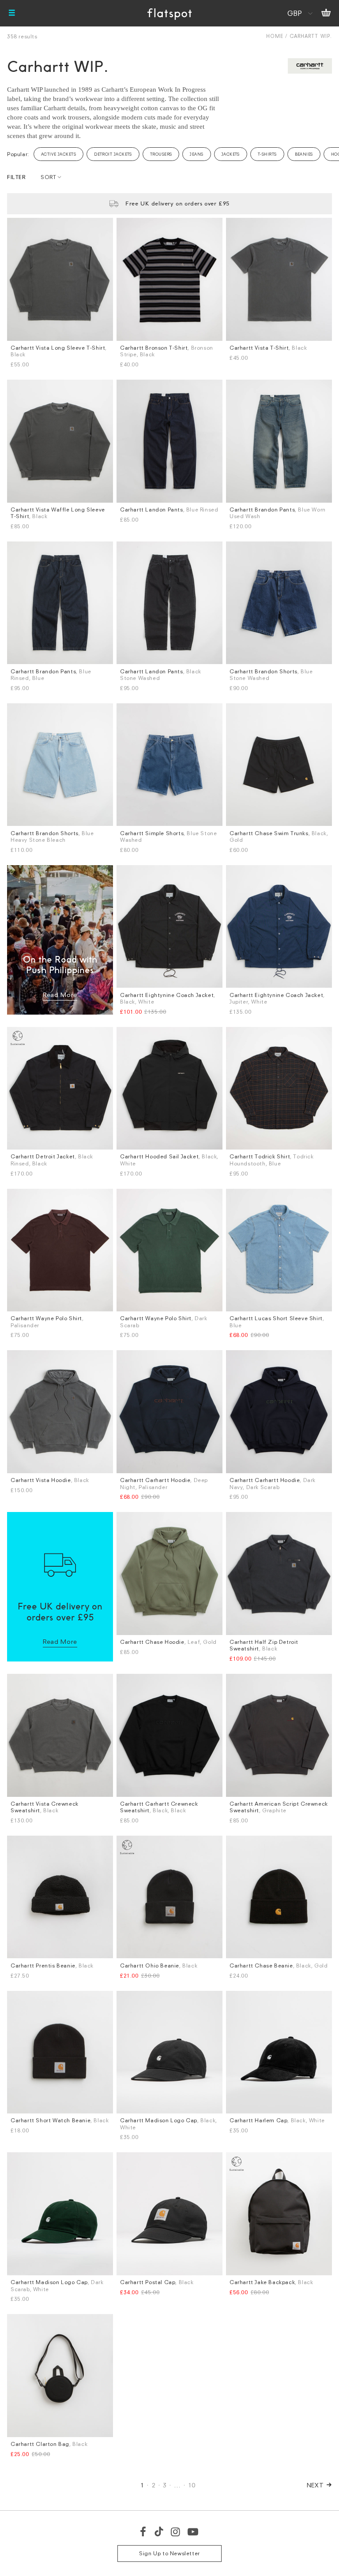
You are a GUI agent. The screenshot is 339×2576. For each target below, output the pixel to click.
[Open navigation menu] (12, 13)
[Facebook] (143, 2531)
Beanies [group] (304, 154)
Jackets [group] (231, 154)
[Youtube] (193, 2531)
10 (192, 2485)
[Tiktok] (159, 2531)
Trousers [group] (161, 154)
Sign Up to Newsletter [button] (169, 2553)
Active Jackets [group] (58, 154)
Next (315, 2485)
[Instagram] (176, 2531)
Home (275, 36)
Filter (16, 177)
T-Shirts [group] (267, 154)
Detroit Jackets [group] (113, 154)
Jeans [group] (196, 154)
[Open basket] (326, 13)
